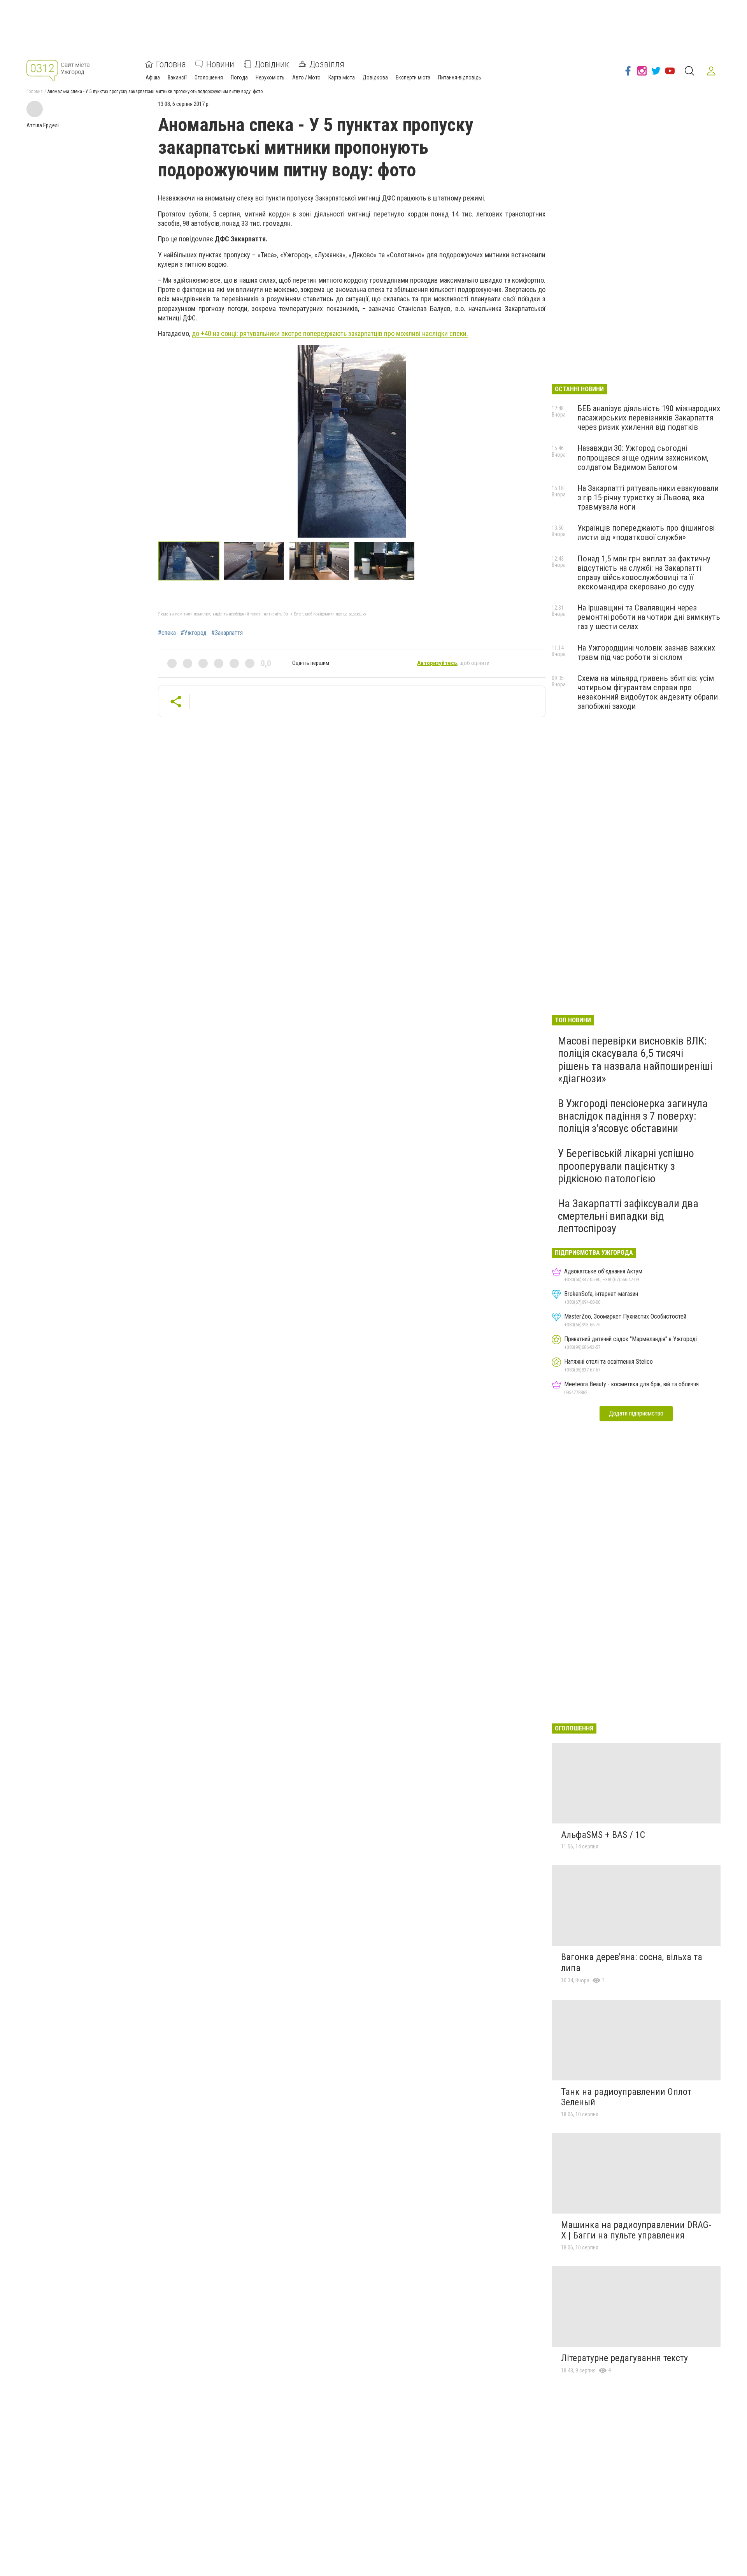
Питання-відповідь (460, 77)
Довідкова (375, 77)
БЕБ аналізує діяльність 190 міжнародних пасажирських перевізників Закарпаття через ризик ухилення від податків (649, 418)
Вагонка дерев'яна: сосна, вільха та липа (632, 1962)
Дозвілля (327, 64)
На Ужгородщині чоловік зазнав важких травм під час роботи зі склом (646, 652)
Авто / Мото (306, 77)
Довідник (272, 64)
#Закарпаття (227, 633)
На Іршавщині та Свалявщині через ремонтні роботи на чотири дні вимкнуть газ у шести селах (649, 617)
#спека (167, 633)
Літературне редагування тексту (624, 2358)
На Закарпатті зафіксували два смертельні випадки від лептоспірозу (628, 1216)
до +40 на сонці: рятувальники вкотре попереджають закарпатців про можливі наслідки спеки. (330, 333)
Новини (220, 64)
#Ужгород (194, 633)
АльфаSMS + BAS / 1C (603, 1835)
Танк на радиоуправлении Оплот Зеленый (626, 2097)
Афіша (153, 77)
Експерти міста (413, 77)
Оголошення (209, 77)
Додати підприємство (636, 1413)
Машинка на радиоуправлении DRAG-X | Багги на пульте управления (636, 2230)
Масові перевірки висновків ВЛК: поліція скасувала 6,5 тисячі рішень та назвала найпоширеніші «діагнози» (635, 1060)
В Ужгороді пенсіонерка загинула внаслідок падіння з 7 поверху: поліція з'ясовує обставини (633, 1116)
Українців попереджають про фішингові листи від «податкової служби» (646, 533)
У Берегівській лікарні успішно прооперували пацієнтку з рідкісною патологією (626, 1166)
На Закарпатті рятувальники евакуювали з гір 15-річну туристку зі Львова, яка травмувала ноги (648, 498)
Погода (239, 77)
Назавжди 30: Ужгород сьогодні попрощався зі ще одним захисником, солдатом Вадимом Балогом (643, 457)
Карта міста (342, 77)
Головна (171, 64)
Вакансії (177, 77)
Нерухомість (270, 77)
